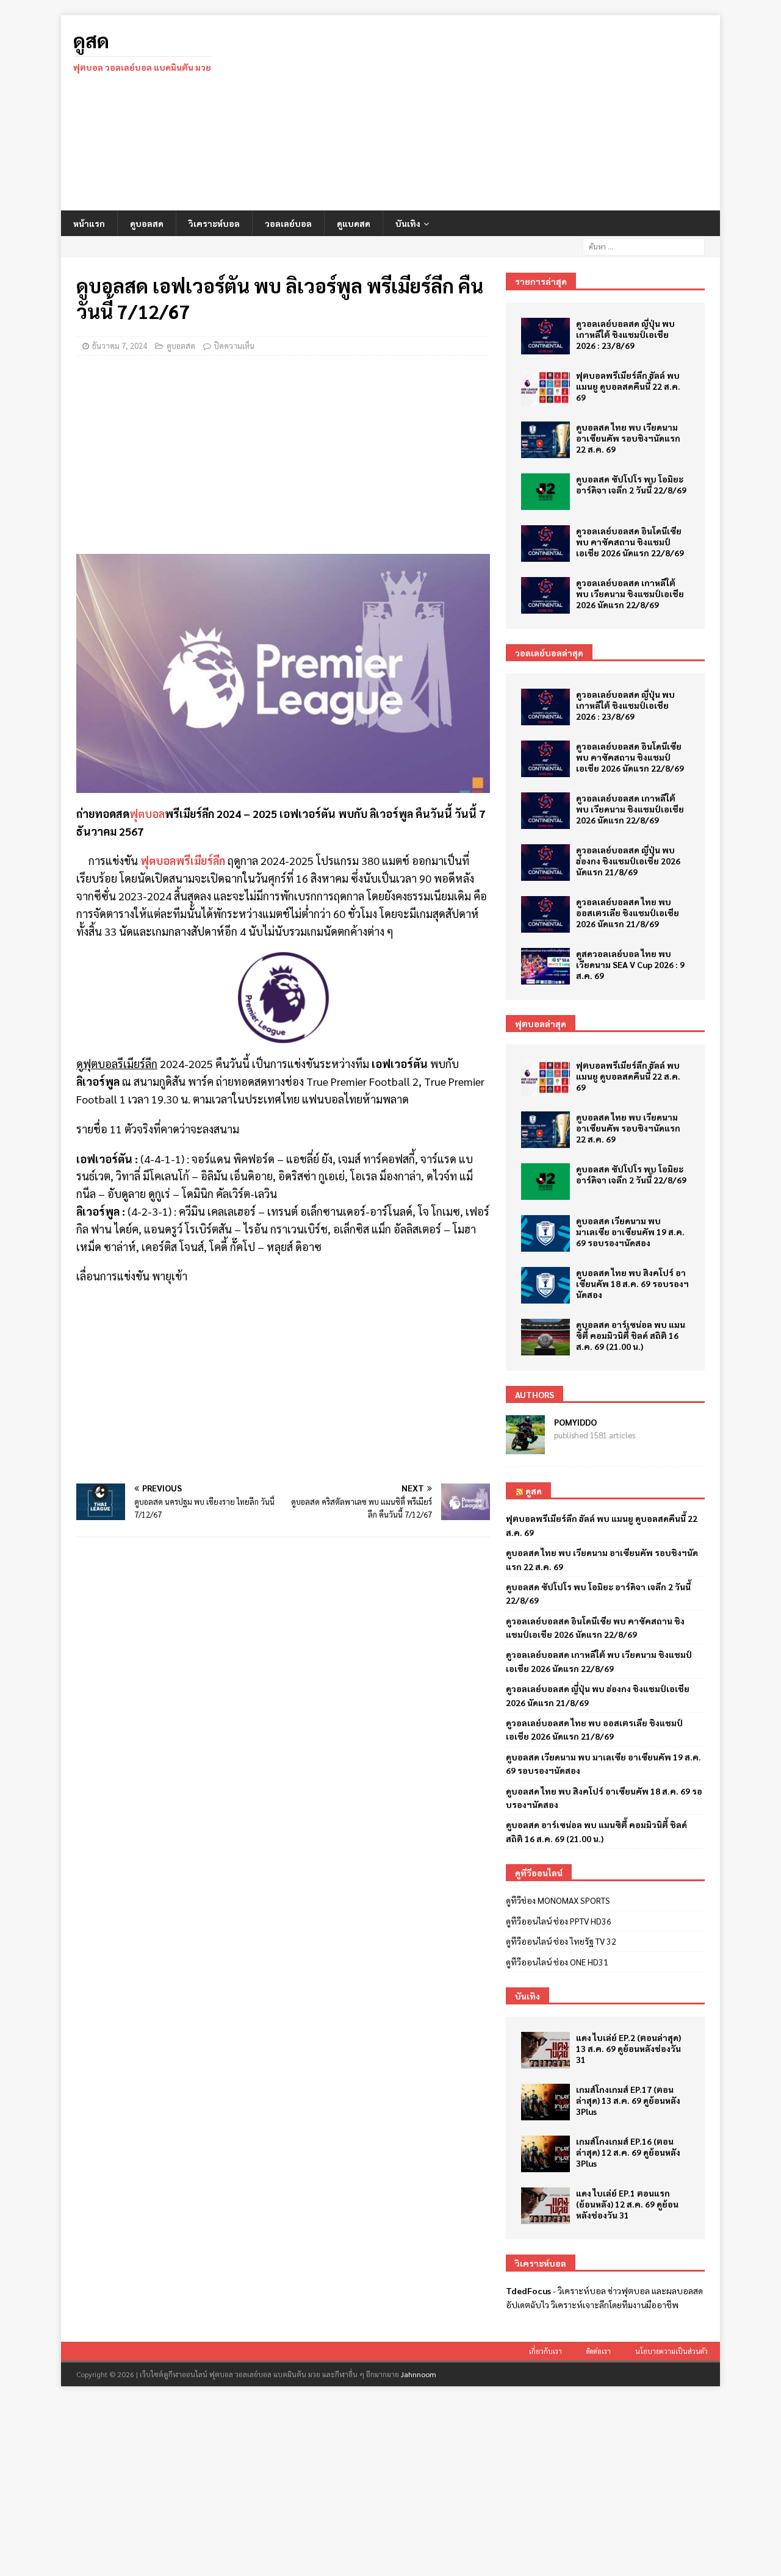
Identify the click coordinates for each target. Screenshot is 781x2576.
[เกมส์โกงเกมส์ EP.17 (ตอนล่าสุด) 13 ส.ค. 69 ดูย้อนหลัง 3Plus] (545, 2102)
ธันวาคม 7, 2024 (120, 346)
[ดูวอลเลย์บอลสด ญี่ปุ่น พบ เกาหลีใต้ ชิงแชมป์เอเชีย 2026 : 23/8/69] (545, 336)
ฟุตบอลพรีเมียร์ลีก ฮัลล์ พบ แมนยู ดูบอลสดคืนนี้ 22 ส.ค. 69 (628, 386)
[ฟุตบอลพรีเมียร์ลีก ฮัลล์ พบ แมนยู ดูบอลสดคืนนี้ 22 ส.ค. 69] (545, 388)
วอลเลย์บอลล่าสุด (549, 653)
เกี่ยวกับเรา (545, 2351)
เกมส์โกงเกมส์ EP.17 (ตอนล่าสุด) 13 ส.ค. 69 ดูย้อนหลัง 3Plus (628, 2100)
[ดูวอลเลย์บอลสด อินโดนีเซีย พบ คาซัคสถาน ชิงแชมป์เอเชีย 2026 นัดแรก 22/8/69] (545, 544)
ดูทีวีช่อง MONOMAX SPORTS (558, 1900)
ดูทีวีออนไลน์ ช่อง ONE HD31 (557, 1962)
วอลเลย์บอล (288, 223)
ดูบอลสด (147, 223)
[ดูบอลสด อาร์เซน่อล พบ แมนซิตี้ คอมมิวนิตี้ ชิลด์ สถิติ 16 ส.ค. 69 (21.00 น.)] (545, 1337)
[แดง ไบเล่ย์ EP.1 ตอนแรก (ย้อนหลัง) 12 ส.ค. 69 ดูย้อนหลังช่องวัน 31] (545, 2206)
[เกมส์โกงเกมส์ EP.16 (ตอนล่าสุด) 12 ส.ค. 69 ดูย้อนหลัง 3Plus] (545, 2154)
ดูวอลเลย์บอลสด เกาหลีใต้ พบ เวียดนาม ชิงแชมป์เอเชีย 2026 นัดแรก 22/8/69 (630, 594)
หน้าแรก (89, 223)
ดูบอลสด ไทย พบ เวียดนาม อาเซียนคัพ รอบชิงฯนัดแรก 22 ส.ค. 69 (628, 438)
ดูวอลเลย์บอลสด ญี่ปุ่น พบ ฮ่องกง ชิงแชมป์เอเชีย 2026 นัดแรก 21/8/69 (628, 861)
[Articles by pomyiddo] (525, 1448)
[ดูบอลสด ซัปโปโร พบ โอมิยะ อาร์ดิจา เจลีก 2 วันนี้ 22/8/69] (545, 492)
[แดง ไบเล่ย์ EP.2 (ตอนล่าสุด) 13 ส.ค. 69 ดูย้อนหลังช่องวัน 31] (545, 2050)
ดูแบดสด (354, 223)
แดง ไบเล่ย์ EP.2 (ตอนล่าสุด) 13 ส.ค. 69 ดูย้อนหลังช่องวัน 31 (628, 2048)
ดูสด (534, 1491)
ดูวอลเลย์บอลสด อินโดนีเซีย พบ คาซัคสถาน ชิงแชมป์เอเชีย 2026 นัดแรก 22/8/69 (630, 542)
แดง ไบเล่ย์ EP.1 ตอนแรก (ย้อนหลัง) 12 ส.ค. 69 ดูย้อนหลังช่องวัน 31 (627, 2204)
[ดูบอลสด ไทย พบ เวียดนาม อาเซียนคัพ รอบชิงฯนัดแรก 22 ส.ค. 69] (545, 440)
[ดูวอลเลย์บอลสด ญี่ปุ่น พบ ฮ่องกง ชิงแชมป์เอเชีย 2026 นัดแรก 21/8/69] (545, 863)
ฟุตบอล (147, 813)
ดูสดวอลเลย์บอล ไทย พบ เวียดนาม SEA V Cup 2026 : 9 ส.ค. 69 (630, 964)
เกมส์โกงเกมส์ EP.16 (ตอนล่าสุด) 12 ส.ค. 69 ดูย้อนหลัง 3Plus (628, 2152)
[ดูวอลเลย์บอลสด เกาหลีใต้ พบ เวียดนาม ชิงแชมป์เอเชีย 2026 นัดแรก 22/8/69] (545, 595)
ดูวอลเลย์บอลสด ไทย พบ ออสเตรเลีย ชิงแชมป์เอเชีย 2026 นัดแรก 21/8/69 (628, 913)
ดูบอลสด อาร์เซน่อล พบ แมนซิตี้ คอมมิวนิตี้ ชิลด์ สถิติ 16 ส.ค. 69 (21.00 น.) (631, 1335)
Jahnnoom (419, 2374)
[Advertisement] (497, 113)
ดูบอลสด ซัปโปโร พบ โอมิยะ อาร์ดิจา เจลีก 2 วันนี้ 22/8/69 (631, 484)
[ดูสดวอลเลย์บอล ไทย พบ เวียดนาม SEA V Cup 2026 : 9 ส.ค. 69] (545, 966)
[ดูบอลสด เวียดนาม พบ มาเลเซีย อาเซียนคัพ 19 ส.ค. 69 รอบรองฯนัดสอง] (545, 1233)
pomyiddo (575, 1422)
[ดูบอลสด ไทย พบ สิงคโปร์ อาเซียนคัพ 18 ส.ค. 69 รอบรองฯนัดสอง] (545, 1285)
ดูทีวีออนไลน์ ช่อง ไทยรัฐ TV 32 (561, 1941)
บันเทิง (408, 223)
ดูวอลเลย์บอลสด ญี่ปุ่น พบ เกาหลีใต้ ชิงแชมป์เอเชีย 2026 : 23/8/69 (625, 334)
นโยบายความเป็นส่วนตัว (671, 2351)
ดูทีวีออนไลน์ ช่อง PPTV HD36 (559, 1921)
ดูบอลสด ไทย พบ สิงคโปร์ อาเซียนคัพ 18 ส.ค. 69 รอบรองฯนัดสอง (632, 1283)
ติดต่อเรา (599, 2351)
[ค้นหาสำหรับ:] (644, 245)
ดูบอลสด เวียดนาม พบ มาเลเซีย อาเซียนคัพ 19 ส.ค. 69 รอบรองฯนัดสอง (630, 1232)
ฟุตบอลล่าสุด (541, 1024)
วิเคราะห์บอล (214, 223)
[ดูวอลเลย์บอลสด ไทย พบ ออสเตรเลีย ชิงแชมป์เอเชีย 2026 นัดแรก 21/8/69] (545, 914)
